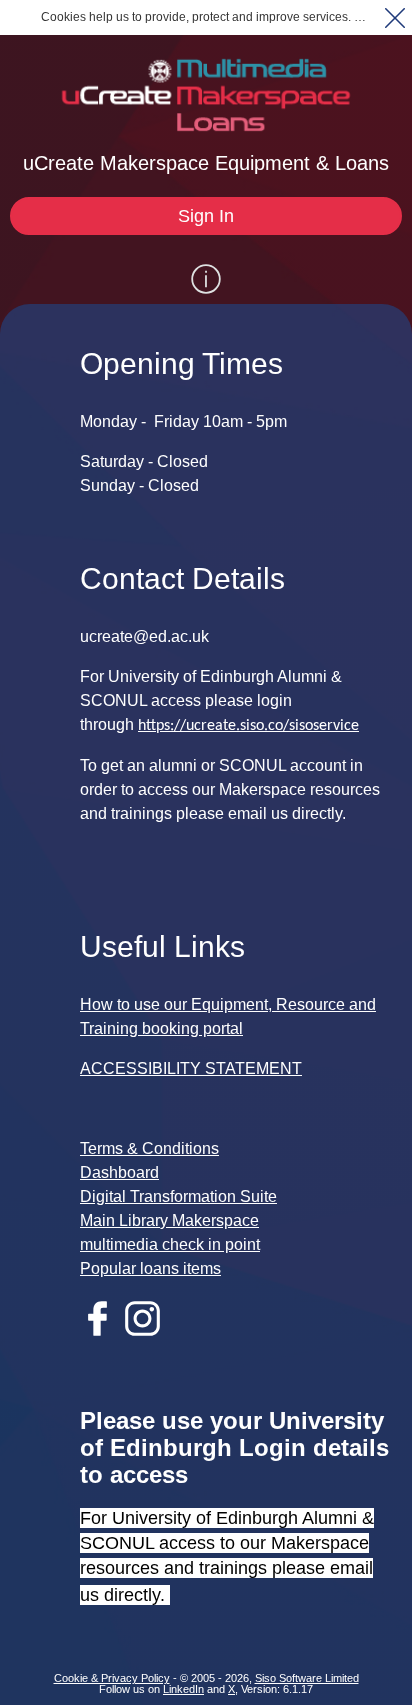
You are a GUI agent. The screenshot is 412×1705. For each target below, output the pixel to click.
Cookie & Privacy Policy (112, 1678)
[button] (394, 17)
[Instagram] (147, 1330)
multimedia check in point (170, 1244)
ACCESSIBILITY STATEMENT (191, 1068)
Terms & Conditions (149, 1148)
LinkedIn (183, 1689)
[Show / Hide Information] (206, 279)
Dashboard (119, 1172)
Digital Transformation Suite (178, 1196)
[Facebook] (102, 1330)
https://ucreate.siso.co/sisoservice (248, 726)
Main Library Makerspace (169, 1220)
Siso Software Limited (307, 1678)
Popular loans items (150, 1268)
